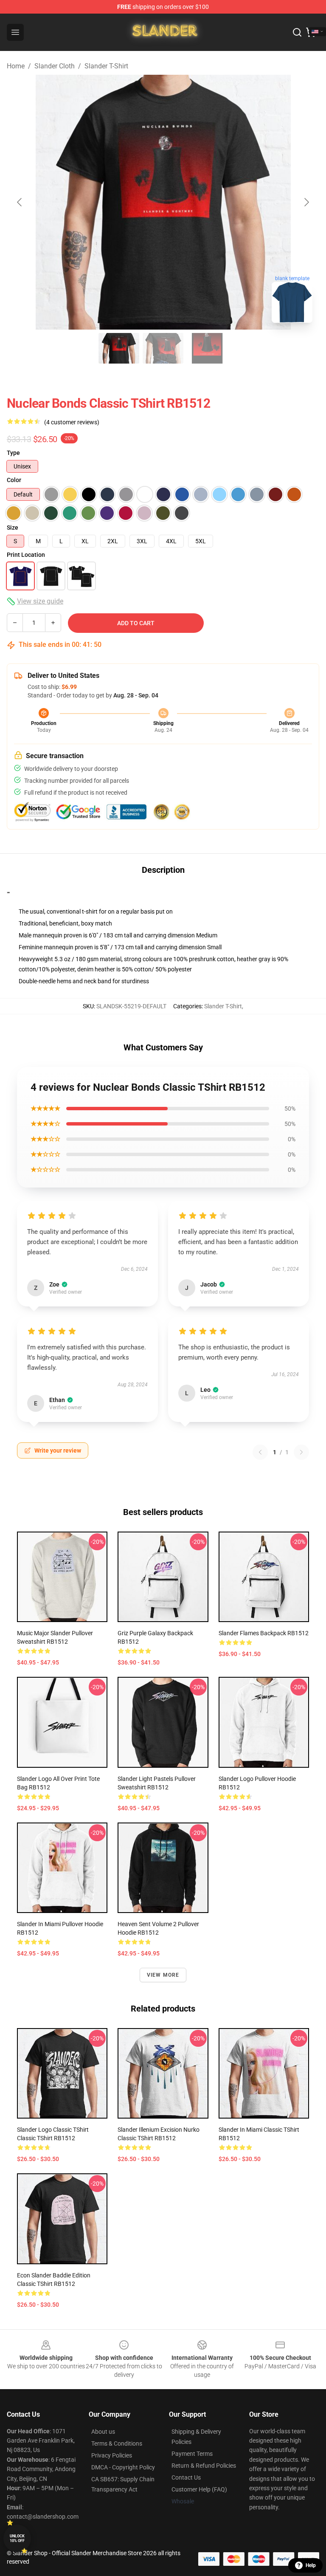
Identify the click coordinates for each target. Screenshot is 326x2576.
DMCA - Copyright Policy (123, 2467)
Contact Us (186, 2477)
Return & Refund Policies (204, 2466)
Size (13, 528)
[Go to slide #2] (163, 348)
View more (163, 1975)
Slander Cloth (55, 66)
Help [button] (311, 2565)
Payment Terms (192, 2454)
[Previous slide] (20, 202)
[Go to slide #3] (207, 348)
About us (103, 2432)
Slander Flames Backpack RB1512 (264, 1633)
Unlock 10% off (17, 2538)
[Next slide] (306, 202)
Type (13, 453)
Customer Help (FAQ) (199, 2489)
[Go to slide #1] (119, 348)
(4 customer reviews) (72, 422)
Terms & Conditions (117, 2443)
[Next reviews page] (301, 1452)
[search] (297, 32)
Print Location (26, 555)
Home (16, 66)
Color (14, 480)
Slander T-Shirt (106, 66)
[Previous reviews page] (260, 1452)
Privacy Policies (112, 2455)
